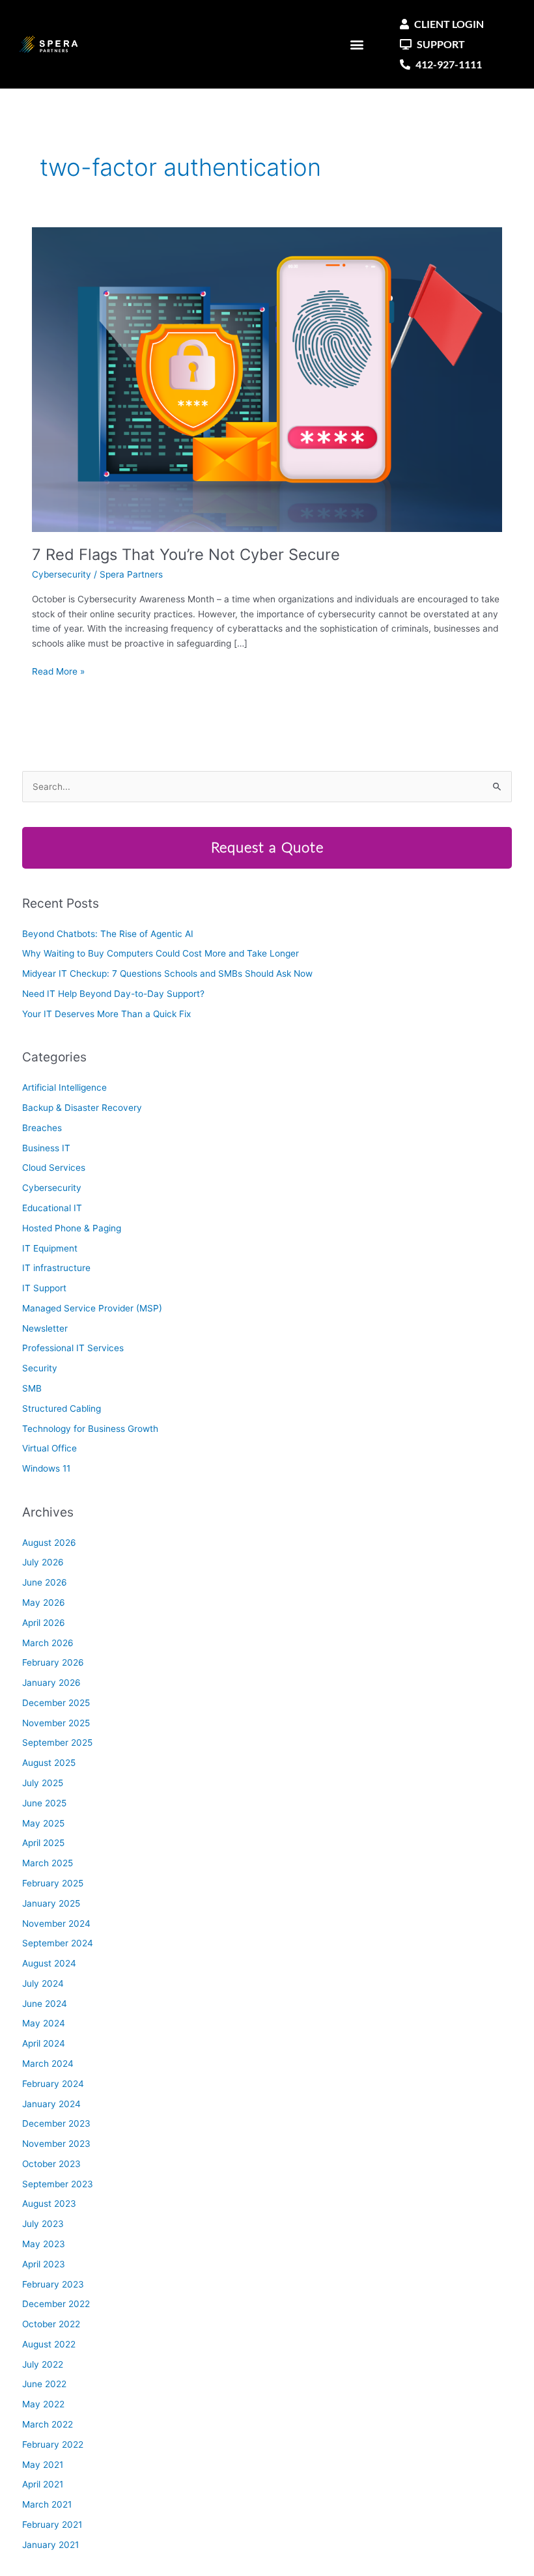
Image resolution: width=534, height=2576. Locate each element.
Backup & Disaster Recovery (82, 1108)
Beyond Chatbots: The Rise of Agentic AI (108, 934)
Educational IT (52, 1208)
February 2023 (53, 2284)
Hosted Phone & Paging (72, 1228)
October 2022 (51, 2324)
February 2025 (53, 1883)
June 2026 (45, 1582)
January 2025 (51, 1903)
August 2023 (49, 2204)
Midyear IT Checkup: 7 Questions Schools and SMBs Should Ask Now (167, 973)
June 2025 (44, 1803)
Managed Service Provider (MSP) (92, 1308)
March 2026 (48, 1643)
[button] (357, 45)
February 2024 (53, 2084)
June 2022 (44, 2384)
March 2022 (48, 2424)
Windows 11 (46, 1468)
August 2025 (49, 1763)
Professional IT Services (73, 1348)
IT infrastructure (56, 1268)
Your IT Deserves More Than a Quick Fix (106, 1014)
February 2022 (53, 2444)
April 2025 (43, 1843)
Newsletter (45, 1328)
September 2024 (58, 1943)
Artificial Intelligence (64, 1087)
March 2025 (48, 1863)
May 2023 (44, 2244)
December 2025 (56, 1703)
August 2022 (49, 2344)
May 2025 (43, 1823)
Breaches (42, 1128)
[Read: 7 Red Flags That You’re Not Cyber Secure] (267, 379)
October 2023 (51, 2164)
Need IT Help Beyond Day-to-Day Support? (113, 994)
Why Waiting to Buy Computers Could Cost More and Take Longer (161, 953)
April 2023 (44, 2264)
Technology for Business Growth (90, 1429)
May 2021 (43, 2465)
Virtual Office (49, 1448)
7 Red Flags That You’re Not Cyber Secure (186, 554)
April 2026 (44, 1623)
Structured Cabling (62, 1408)
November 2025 (56, 1723)
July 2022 (43, 2364)
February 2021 (52, 2525)
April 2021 (43, 2484)
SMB (32, 1388)
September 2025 (57, 1743)
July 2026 (43, 1562)
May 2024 (44, 2023)
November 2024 (56, 1924)
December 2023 (56, 2123)
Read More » (58, 670)
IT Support (44, 1288)
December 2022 (56, 2304)
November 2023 (56, 2144)
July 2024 (43, 1983)
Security (40, 1368)
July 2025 (43, 1783)
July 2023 (43, 2224)
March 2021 (47, 2504)
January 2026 (51, 1683)
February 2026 (53, 1662)
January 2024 (51, 2104)
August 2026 (49, 1543)
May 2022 (43, 2404)
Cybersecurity (62, 574)
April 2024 (44, 2043)
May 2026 (44, 1603)
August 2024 (49, 1963)
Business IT (46, 1148)
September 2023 (58, 2184)
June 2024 (45, 2004)
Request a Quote (267, 848)
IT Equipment (50, 1248)
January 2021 (50, 2545)
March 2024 (48, 2064)
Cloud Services (54, 1168)
